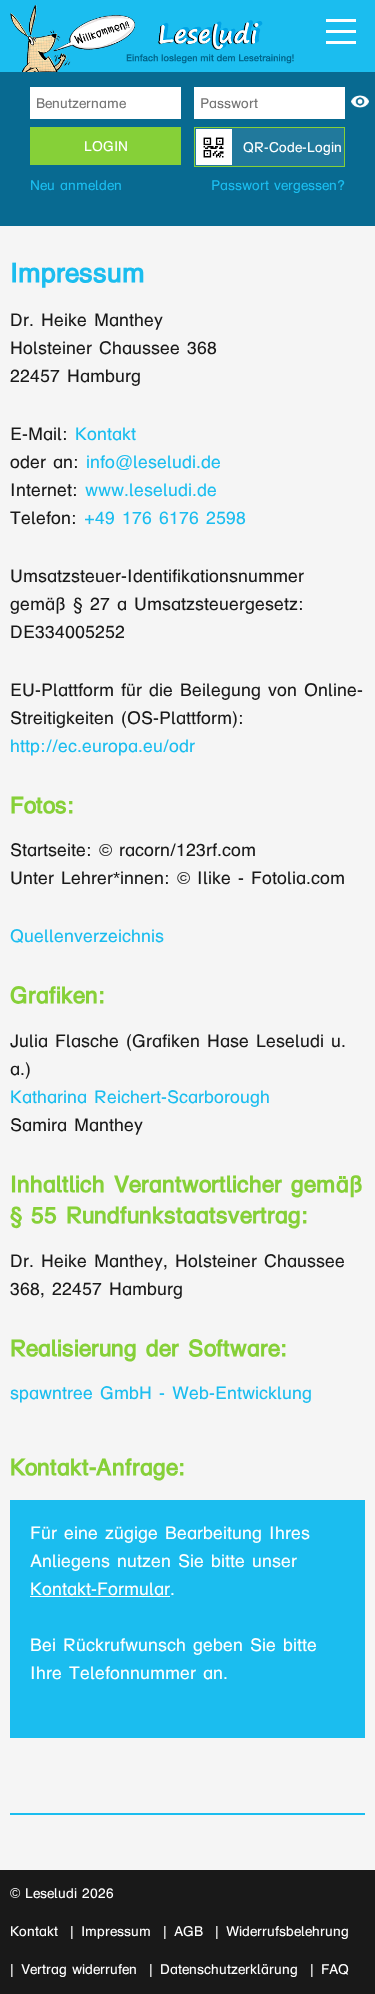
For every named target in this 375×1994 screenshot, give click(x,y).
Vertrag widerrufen (79, 1969)
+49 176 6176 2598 (165, 518)
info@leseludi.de (153, 462)
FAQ (335, 1969)
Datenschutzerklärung (229, 1969)
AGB (188, 1931)
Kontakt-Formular (100, 1589)
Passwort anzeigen (360, 102)
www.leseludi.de (151, 490)
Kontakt (105, 434)
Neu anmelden (76, 185)
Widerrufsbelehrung (287, 1931)
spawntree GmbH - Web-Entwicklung (161, 1393)
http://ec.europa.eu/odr (102, 746)
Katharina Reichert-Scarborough (140, 1097)
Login (106, 146)
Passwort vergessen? (278, 185)
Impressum (116, 1931)
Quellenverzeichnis (87, 936)
